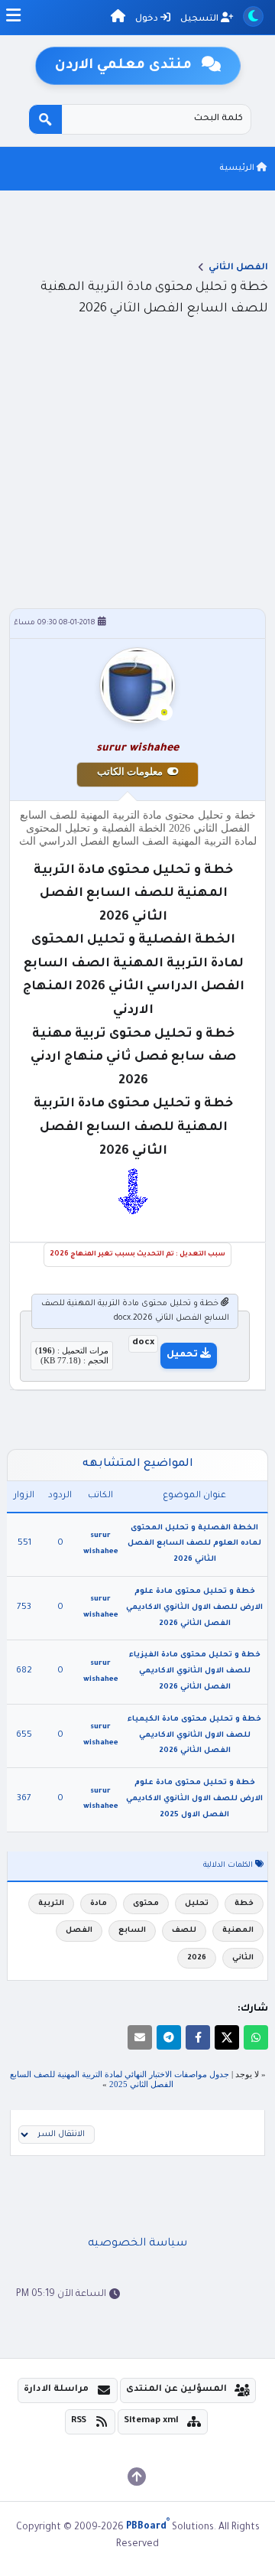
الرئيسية (238, 168)
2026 (197, 1958)
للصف (184, 1931)
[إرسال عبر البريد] (140, 2037)
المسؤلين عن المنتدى (176, 2390)
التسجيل (201, 20)
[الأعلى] (137, 2477)
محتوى (146, 1904)
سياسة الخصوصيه (137, 2244)
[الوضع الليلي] (253, 16)
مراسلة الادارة (56, 2390)
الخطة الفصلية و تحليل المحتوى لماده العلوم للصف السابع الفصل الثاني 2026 (194, 1544)
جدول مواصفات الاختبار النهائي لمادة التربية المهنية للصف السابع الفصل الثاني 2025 (120, 2079)
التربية (51, 1904)
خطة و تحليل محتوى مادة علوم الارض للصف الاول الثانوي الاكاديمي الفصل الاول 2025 (194, 1799)
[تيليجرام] (169, 2037)
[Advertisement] (137, 459)
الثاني (243, 1958)
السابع (132, 1931)
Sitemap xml (151, 2421)
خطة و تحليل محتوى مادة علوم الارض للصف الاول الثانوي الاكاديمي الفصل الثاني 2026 (194, 1608)
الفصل (79, 1931)
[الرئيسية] (118, 19)
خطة (244, 1904)
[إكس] (227, 2037)
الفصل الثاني (238, 268)
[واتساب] (256, 2037)
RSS (79, 2421)
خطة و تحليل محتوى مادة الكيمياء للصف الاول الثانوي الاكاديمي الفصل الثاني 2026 (194, 1736)
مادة (99, 1904)
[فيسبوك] (198, 2037)
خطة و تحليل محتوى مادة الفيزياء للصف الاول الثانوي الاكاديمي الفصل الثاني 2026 (195, 1671)
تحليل (197, 1904)
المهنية (238, 1931)
